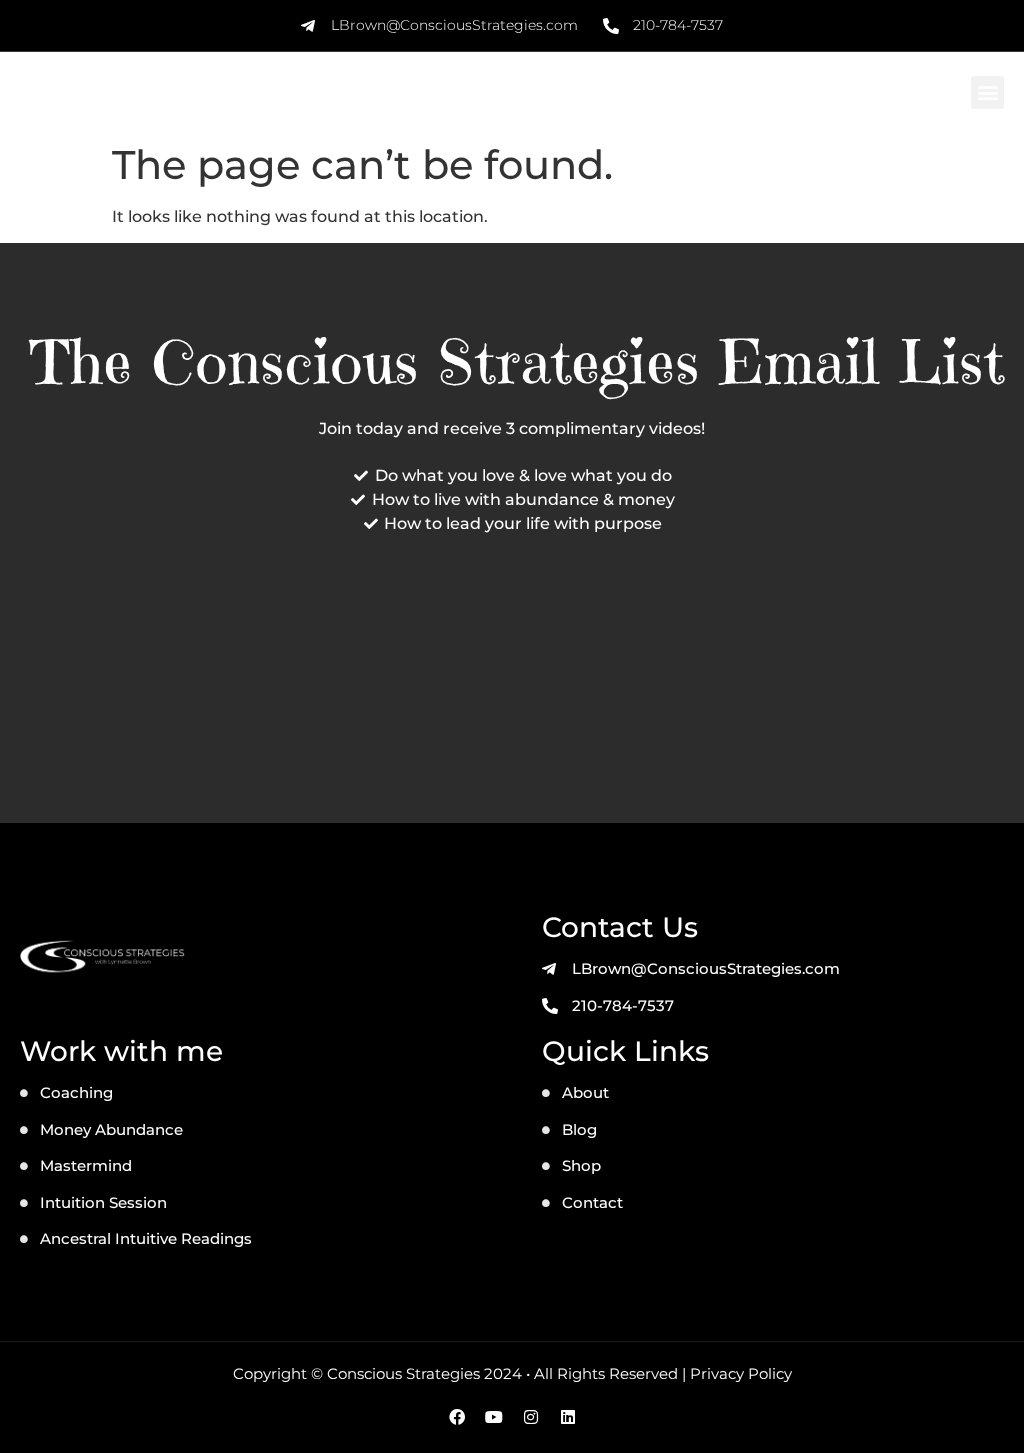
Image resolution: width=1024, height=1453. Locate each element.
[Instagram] (531, 1417)
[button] (987, 92)
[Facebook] (457, 1417)
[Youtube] (494, 1417)
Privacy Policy (741, 1373)
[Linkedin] (568, 1417)
